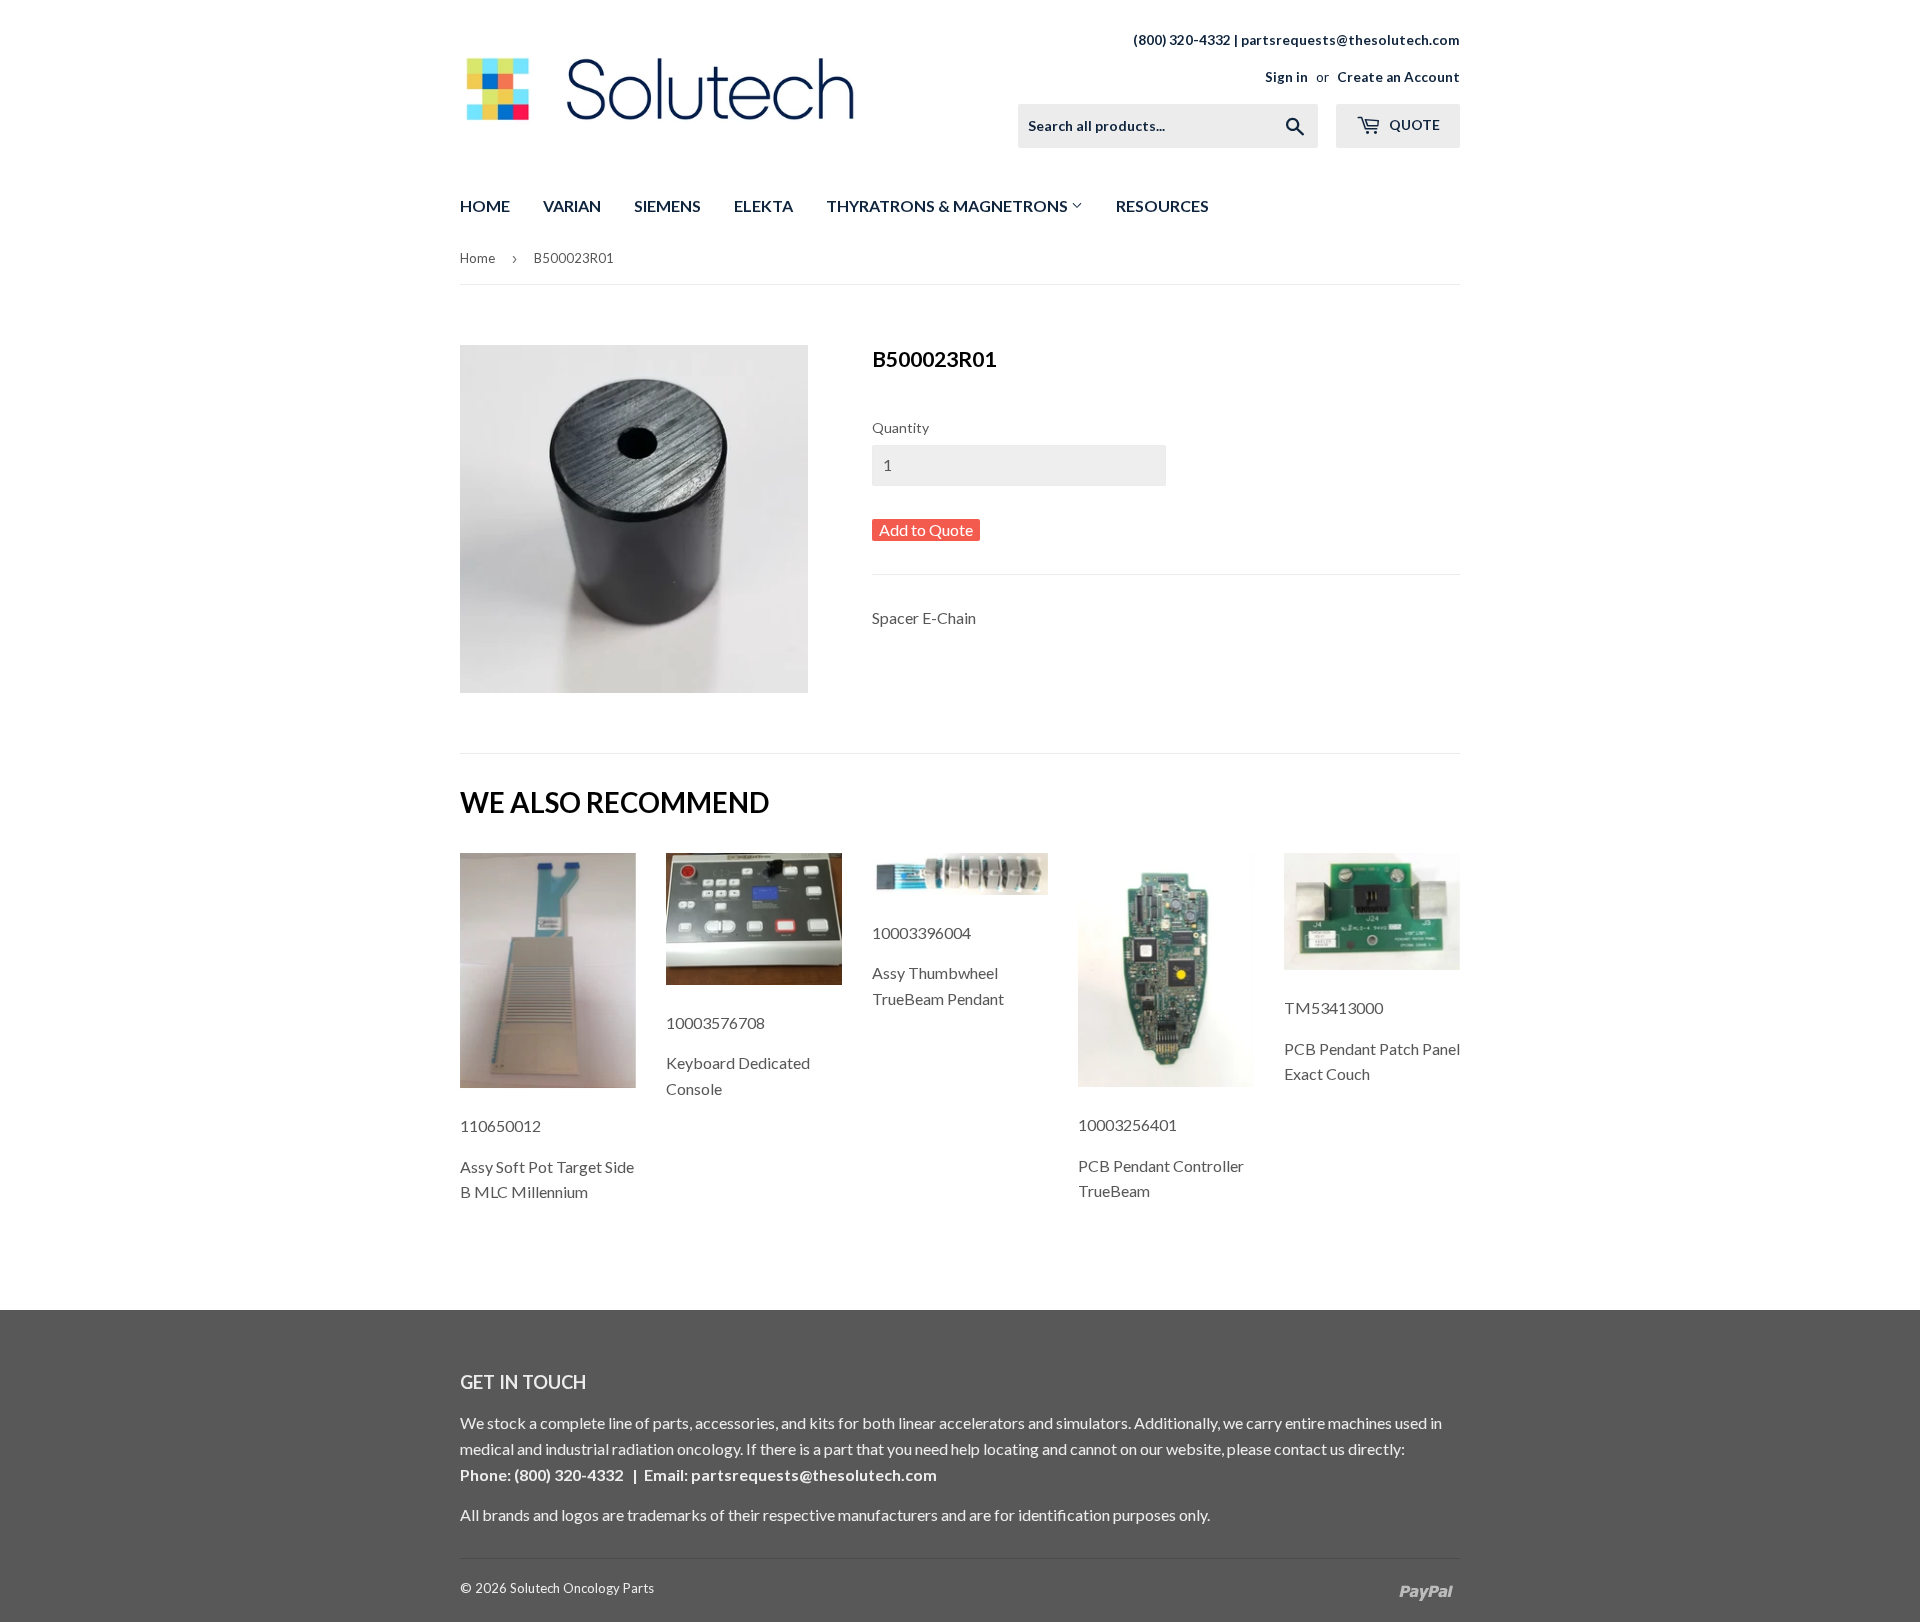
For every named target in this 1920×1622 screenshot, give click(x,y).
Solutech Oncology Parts (582, 1588)
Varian (572, 205)
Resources (1162, 205)
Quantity (900, 427)
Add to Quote (926, 529)
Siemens (667, 205)
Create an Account (1398, 77)
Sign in (1286, 77)
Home (485, 205)
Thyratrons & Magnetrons (948, 205)
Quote (1413, 124)
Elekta (763, 205)
